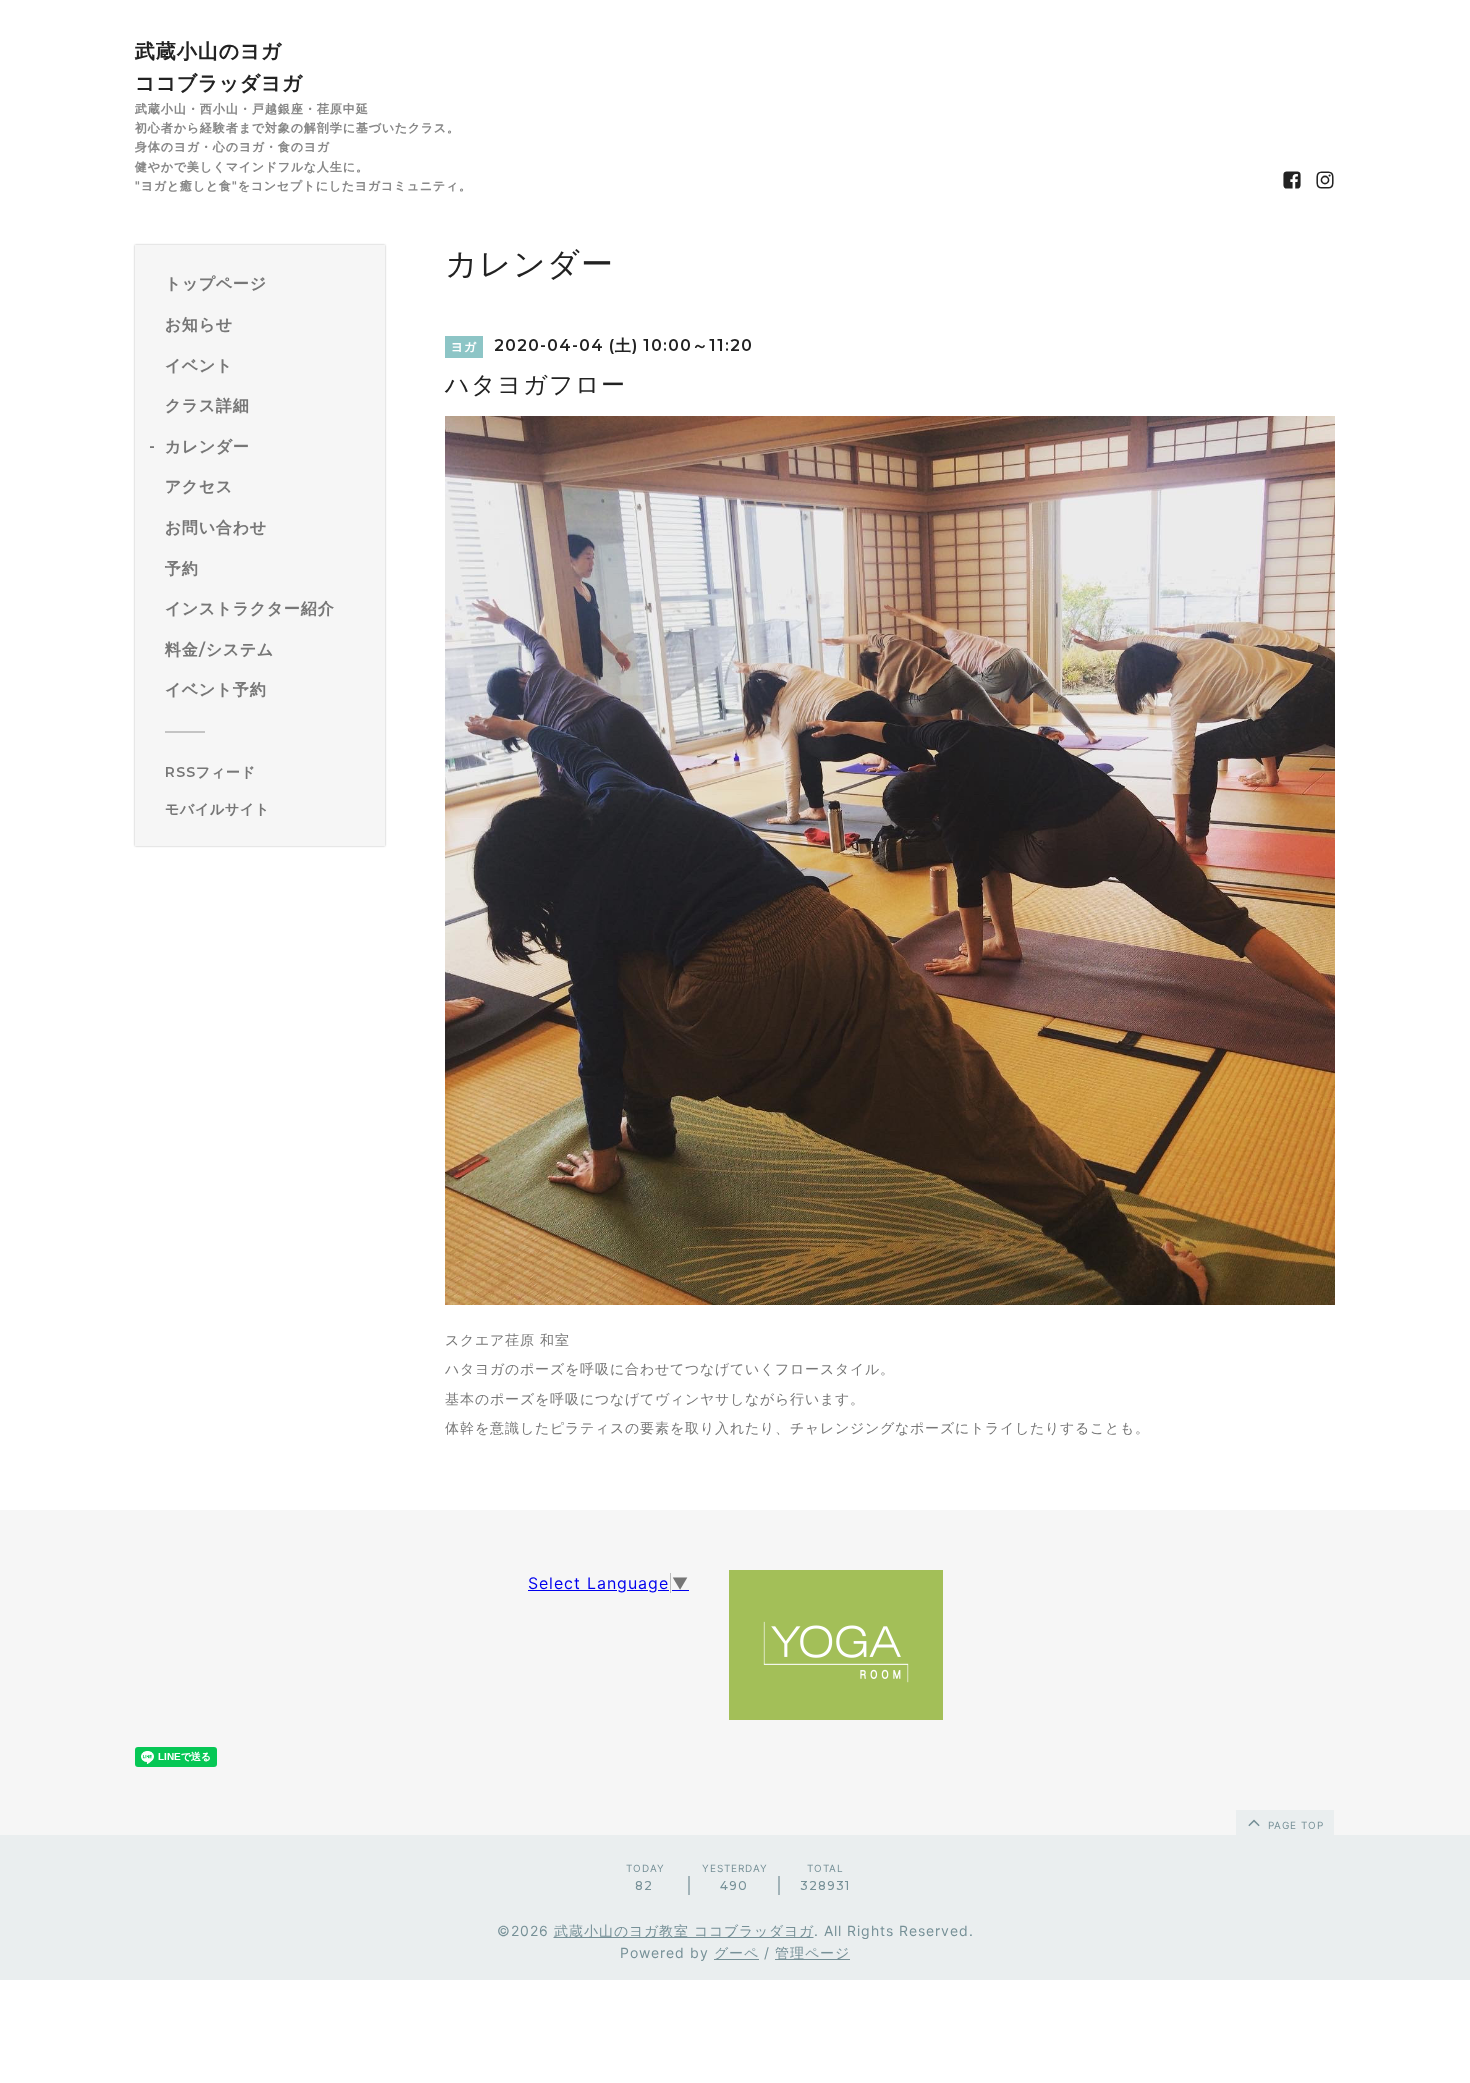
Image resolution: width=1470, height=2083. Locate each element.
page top (1294, 1825)
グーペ (736, 1952)
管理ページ (812, 1952)
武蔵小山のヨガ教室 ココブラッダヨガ (684, 1930)
